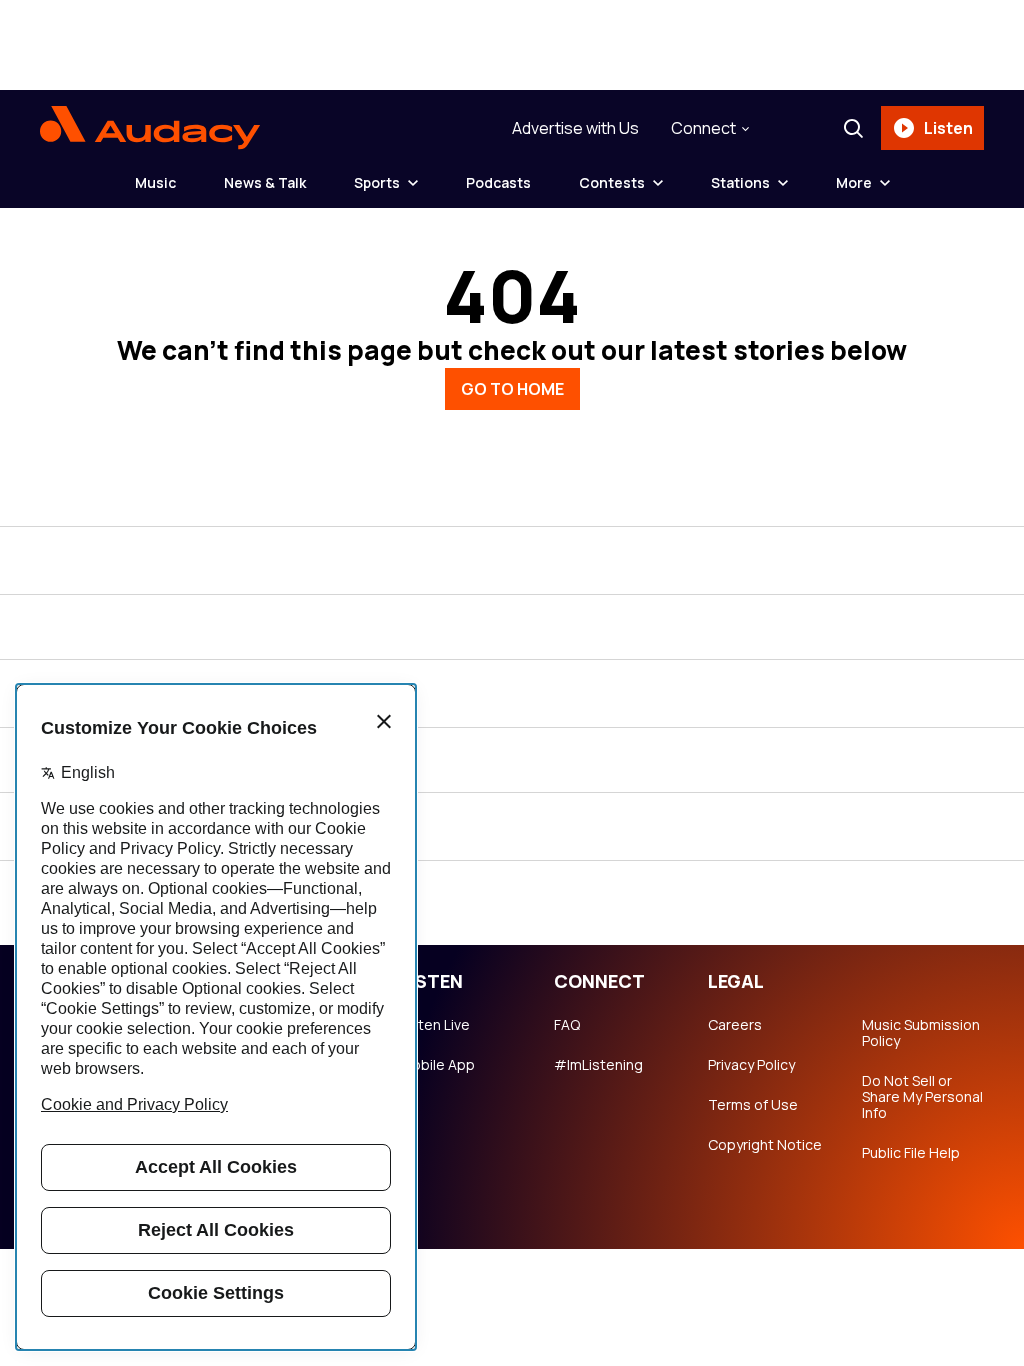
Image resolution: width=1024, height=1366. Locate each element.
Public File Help (911, 1153)
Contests (612, 182)
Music (155, 182)
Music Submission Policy (921, 1033)
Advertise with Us (575, 128)
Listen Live (435, 1025)
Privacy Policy (751, 1065)
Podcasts (498, 182)
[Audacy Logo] (150, 128)
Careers (735, 1025)
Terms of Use (753, 1105)
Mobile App (437, 1065)
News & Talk (265, 182)
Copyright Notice (765, 1145)
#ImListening (598, 1065)
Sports (377, 182)
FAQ (567, 1025)
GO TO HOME (512, 389)
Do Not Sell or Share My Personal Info (922, 1097)
